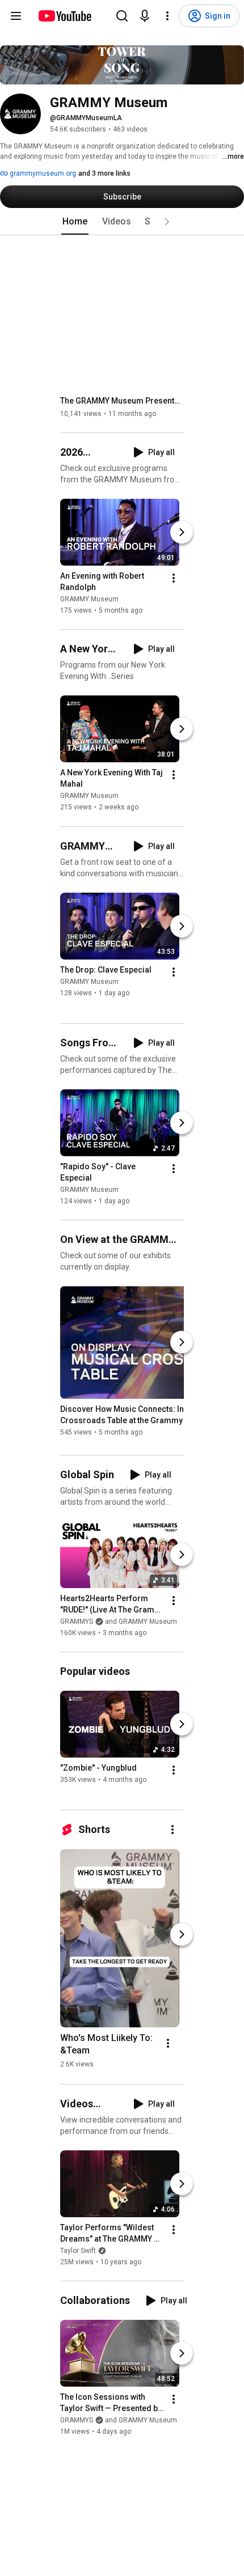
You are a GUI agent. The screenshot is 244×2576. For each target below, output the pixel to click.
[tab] (75, 222)
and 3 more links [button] (104, 173)
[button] (167, 222)
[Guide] (16, 16)
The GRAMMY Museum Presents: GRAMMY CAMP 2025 (122, 401)
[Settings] (167, 16)
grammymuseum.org (42, 173)
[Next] (182, 532)
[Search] (122, 16)
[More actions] (174, 578)
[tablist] (122, 222)
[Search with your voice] (145, 16)
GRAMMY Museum (89, 599)
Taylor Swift (78, 2251)
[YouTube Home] (64, 16)
